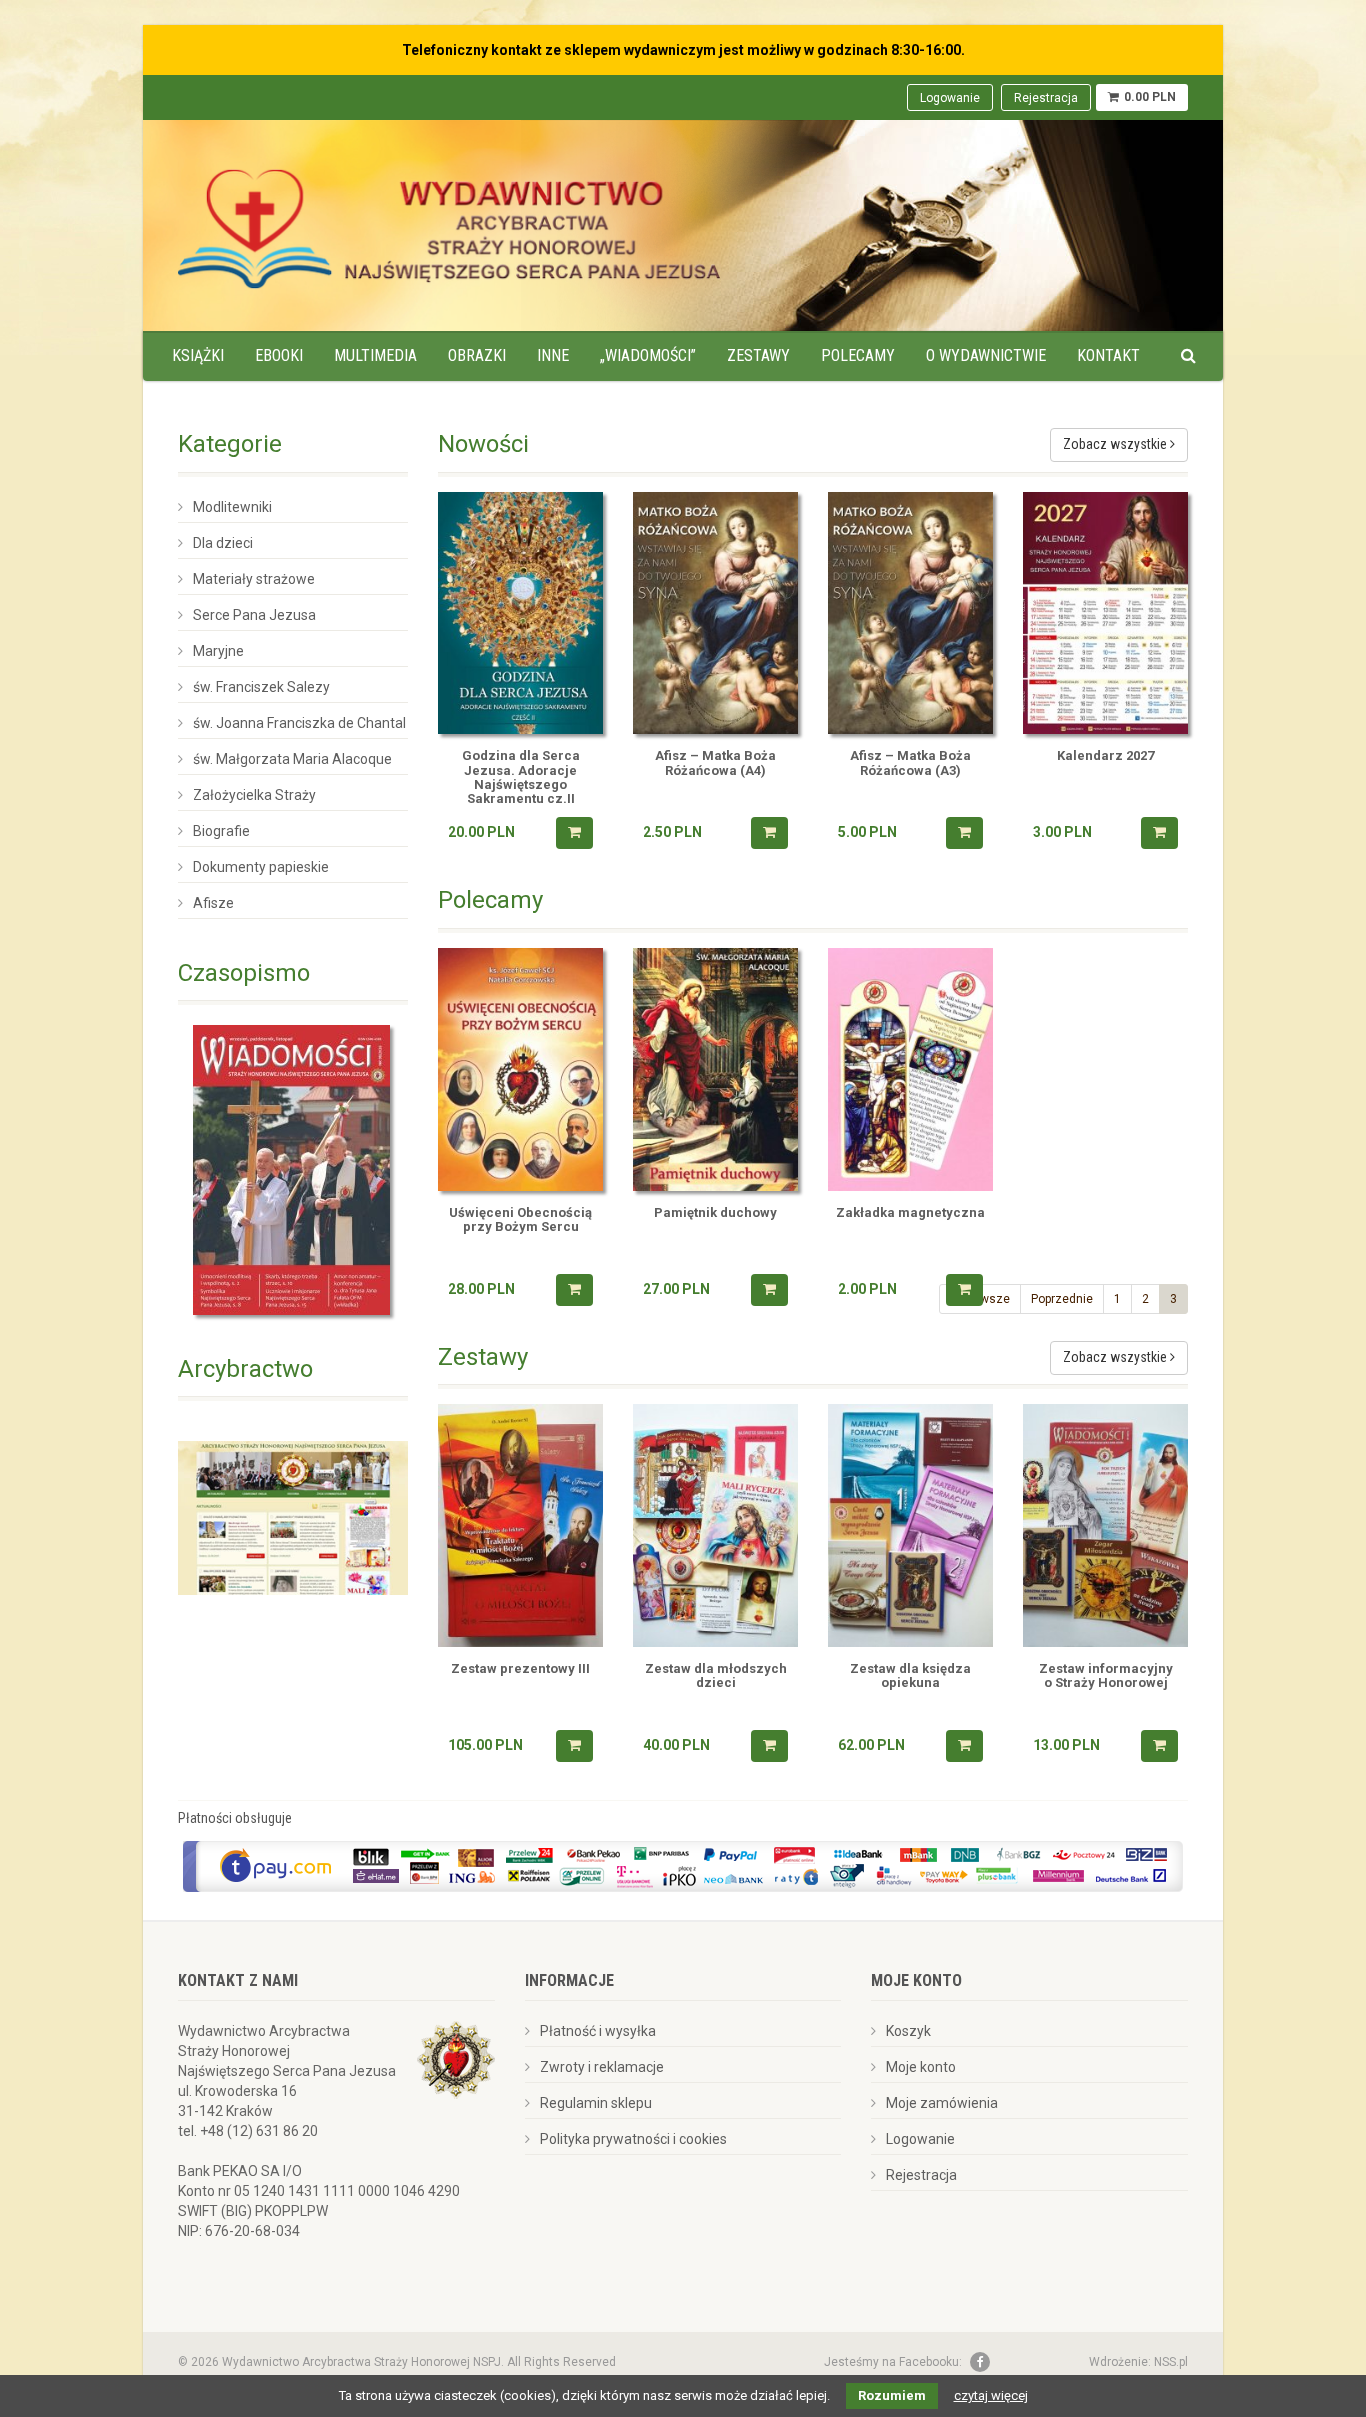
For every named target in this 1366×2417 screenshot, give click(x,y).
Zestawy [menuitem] (758, 355)
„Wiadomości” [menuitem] (648, 355)
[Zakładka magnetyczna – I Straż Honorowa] (910, 1069)
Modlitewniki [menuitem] (232, 507)
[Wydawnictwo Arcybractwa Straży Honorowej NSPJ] (449, 223)
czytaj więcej (991, 2395)
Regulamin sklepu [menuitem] (596, 2103)
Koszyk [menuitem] (908, 2031)
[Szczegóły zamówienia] (964, 1290)
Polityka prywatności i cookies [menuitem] (633, 2139)
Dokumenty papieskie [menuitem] (261, 867)
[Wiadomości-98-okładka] (293, 1170)
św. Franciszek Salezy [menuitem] (261, 687)
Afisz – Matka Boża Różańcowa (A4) (715, 763)
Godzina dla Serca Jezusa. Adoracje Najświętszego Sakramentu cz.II (521, 777)
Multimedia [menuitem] (375, 355)
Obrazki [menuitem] (477, 355)
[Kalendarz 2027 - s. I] (1105, 613)
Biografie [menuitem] (221, 831)
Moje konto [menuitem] (921, 2067)
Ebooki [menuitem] (279, 355)
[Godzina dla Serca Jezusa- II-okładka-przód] (520, 613)
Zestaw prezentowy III (520, 1669)
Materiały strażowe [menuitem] (254, 579)
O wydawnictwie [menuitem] (986, 355)
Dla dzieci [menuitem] (223, 543)
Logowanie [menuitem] (950, 98)
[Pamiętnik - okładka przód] (715, 1069)
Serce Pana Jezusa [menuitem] (254, 615)
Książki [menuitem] (198, 355)
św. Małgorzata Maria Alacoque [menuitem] (292, 759)
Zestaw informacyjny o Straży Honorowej (1106, 1676)
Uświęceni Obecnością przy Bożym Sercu (520, 1220)
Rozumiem (892, 2395)
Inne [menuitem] (553, 355)
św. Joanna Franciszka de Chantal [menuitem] (299, 723)
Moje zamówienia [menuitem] (942, 2103)
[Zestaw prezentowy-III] (520, 1525)
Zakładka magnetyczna (910, 1213)
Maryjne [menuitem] (218, 651)
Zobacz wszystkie (1116, 444)
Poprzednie (1062, 1299)
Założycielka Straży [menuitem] (254, 795)
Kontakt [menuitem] (1108, 355)
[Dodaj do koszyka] (574, 833)
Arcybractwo (245, 1369)
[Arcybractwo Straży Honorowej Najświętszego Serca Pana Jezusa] (293, 1517)
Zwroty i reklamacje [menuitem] (602, 2067)
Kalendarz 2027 (1105, 756)
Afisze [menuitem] (213, 903)
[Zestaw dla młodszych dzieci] (715, 1525)
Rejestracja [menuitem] (1046, 98)
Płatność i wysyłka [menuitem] (598, 2031)
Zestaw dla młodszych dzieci (716, 1676)
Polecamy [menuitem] (858, 355)
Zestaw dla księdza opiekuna (910, 1676)
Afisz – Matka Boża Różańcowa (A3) (910, 763)
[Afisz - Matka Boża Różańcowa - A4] (715, 613)
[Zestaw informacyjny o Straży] (1105, 1525)
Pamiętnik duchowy (715, 1213)
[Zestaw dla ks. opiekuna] (910, 1525)
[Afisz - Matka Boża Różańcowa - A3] (910, 613)
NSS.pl (1171, 2362)
